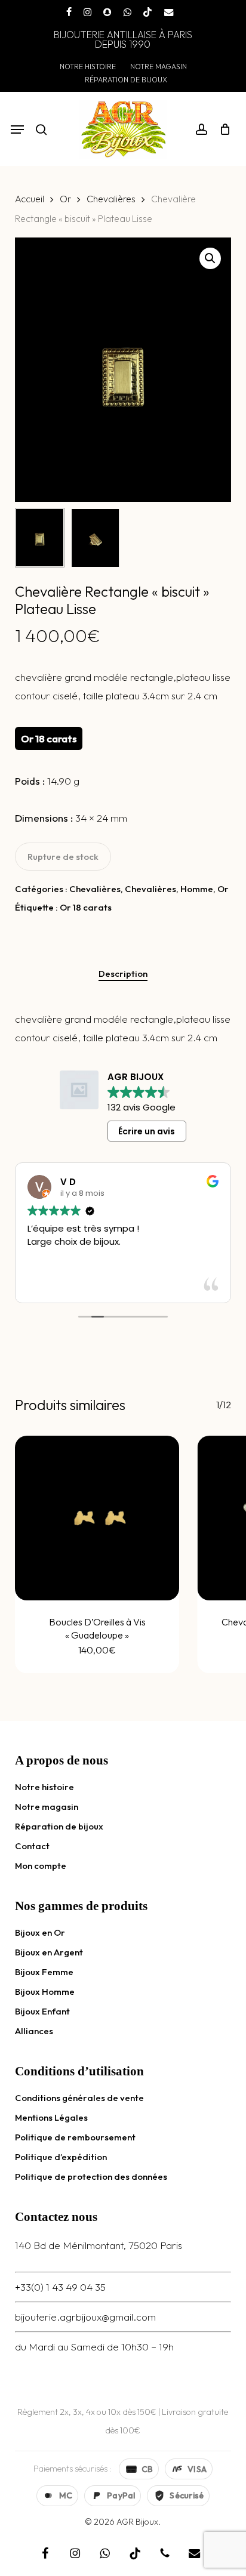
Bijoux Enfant (42, 2011)
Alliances (34, 2031)
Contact (32, 1846)
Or (65, 199)
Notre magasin (47, 1807)
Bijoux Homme (45, 1992)
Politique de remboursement (75, 2137)
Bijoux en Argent (49, 1952)
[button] (17, 129)
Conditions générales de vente (79, 2098)
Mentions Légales (51, 2117)
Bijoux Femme (44, 1972)
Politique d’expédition (61, 2157)
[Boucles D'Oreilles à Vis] (97, 1518)
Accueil (30, 199)
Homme (197, 889)
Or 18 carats (86, 907)
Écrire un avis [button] (147, 1131)
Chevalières (111, 199)
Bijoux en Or (40, 1932)
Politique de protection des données (91, 2177)
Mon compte (41, 1866)
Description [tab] (123, 974)
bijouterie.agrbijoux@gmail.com (85, 2317)
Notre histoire (44, 1787)
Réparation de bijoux (59, 1826)
